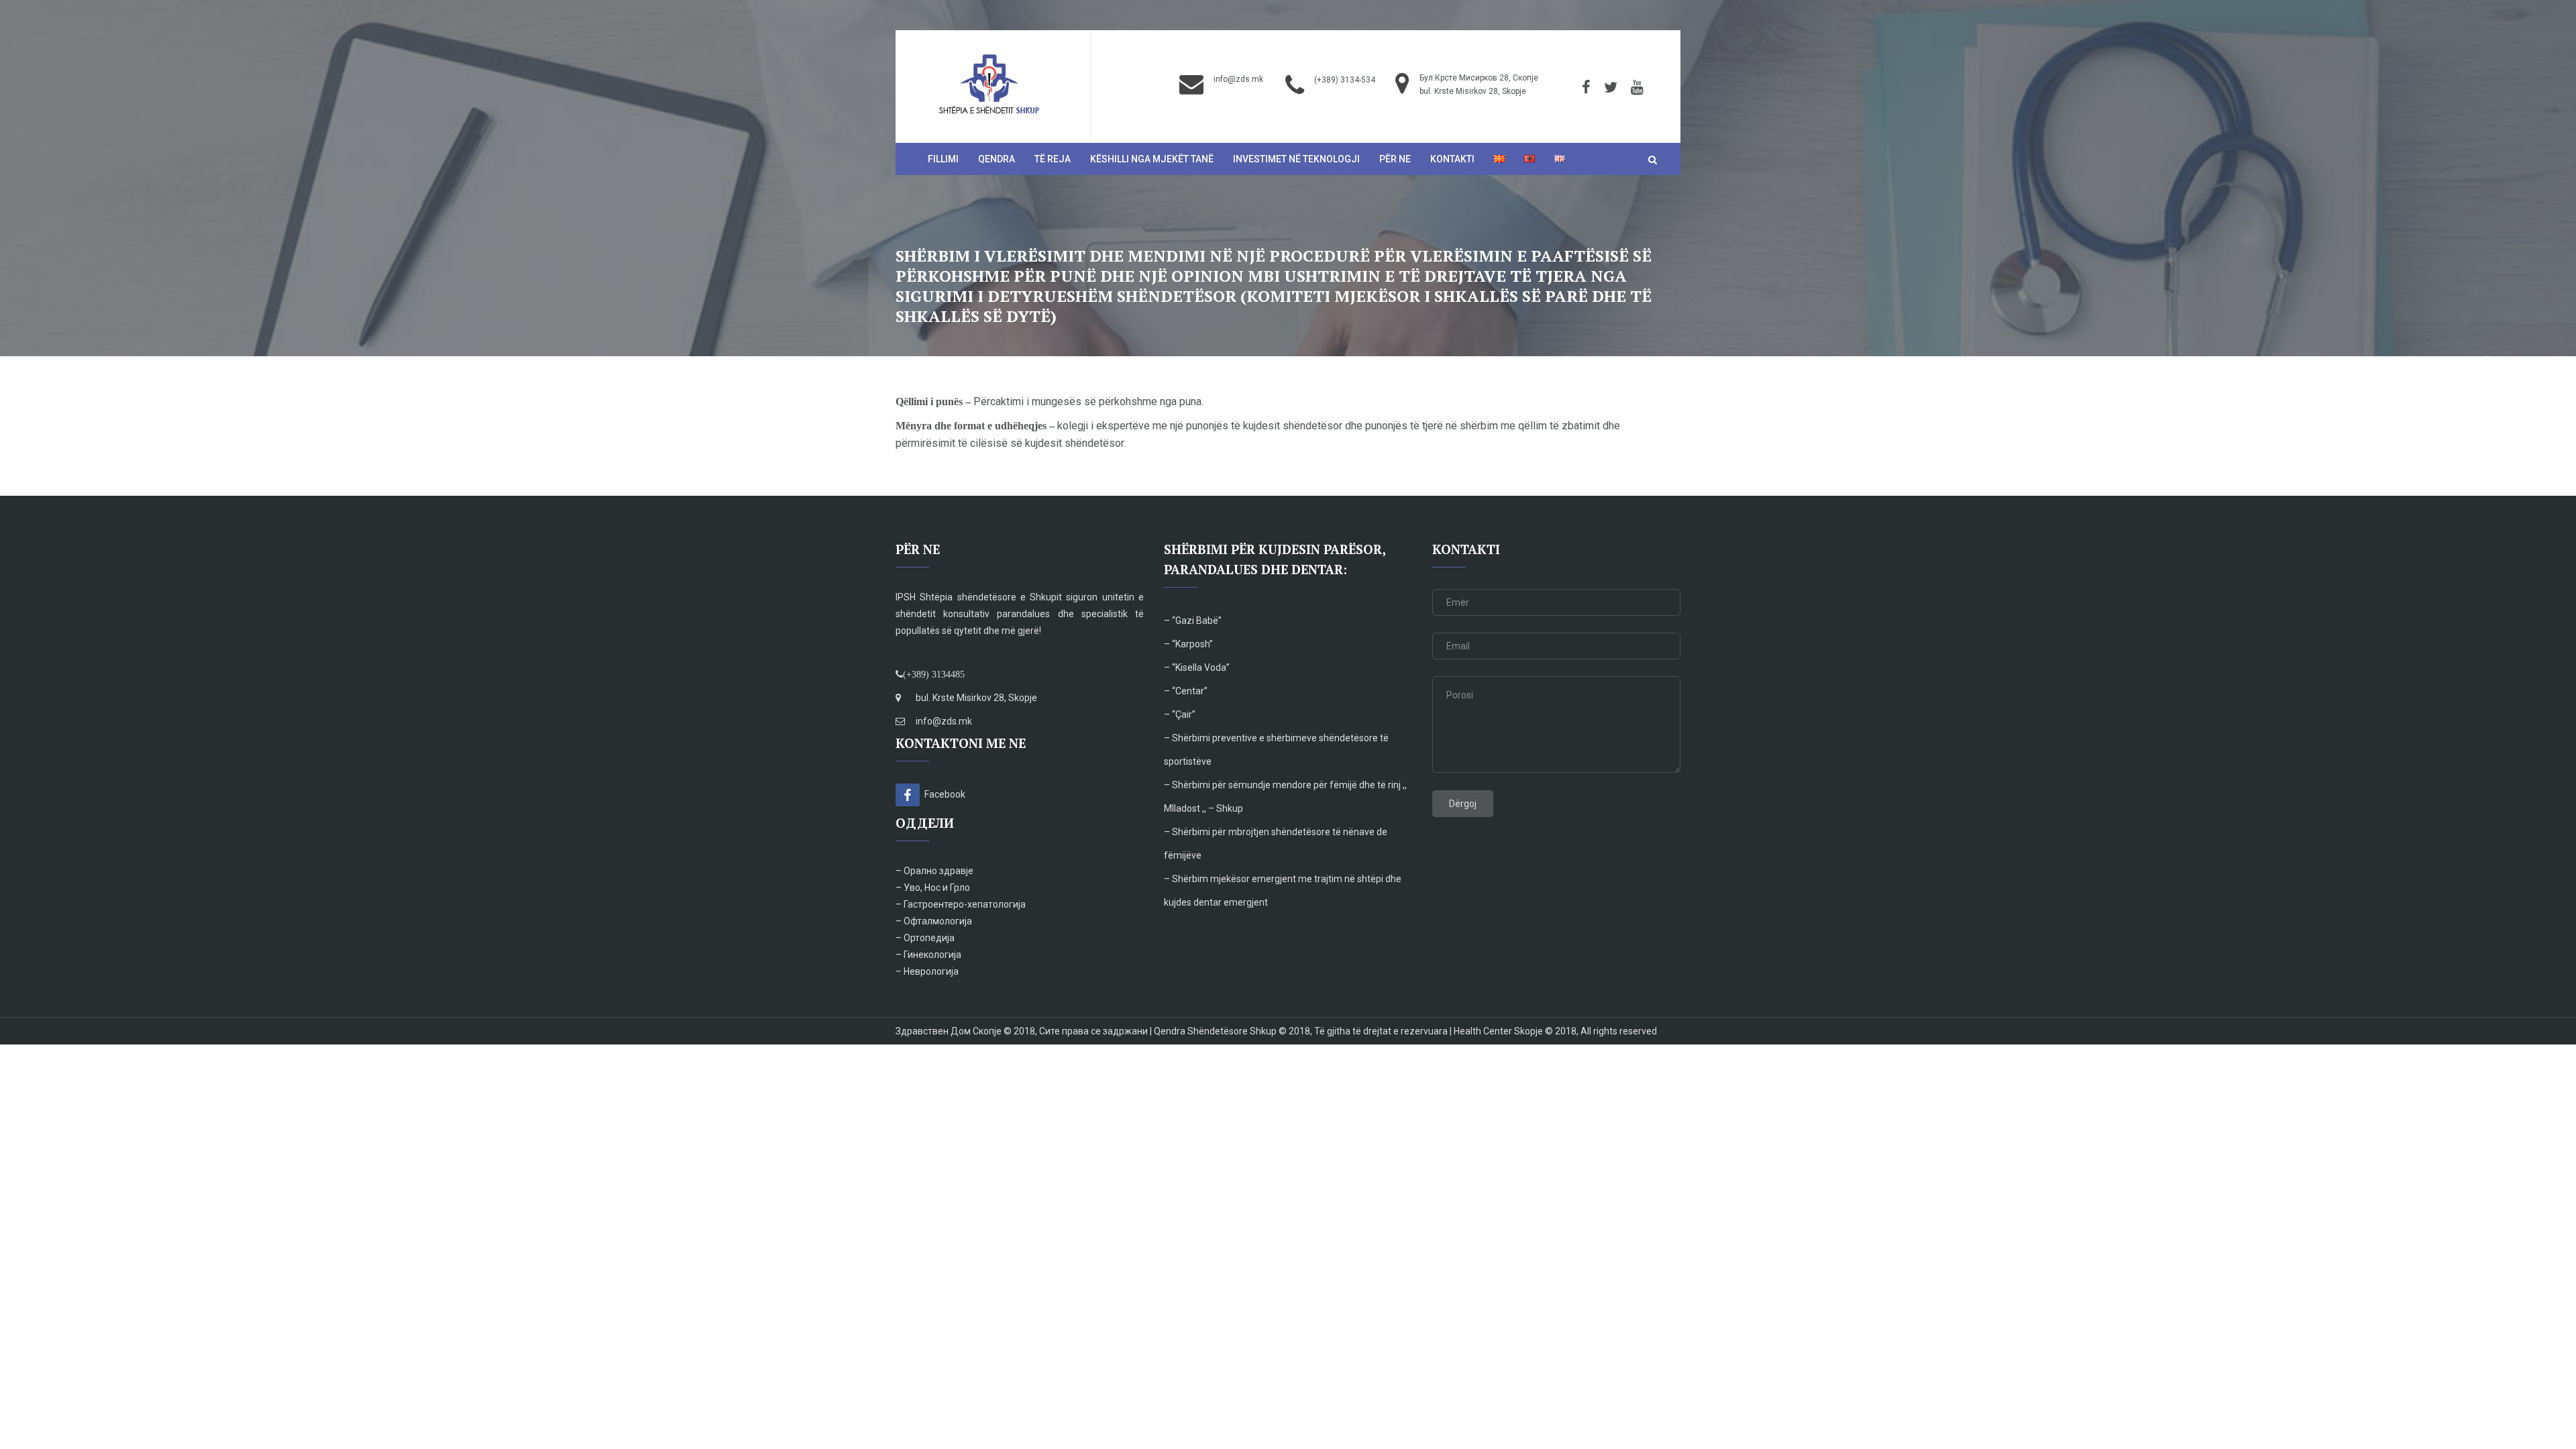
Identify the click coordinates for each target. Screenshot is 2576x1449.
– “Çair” (1181, 714)
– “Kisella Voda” (1197, 667)
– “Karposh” (1188, 644)
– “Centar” (1186, 691)
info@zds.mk (1238, 79)
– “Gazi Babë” (1193, 621)
